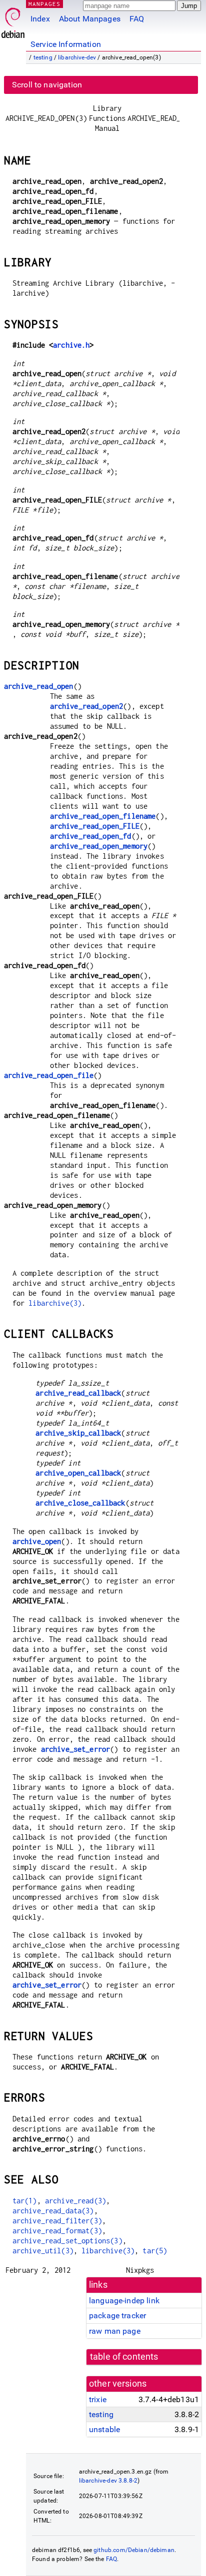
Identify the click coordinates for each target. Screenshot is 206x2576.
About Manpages (90, 19)
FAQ (137, 19)
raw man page (115, 2331)
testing (43, 57)
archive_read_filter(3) (57, 2221)
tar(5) (155, 2251)
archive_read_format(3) (57, 2231)
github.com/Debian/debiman (134, 2550)
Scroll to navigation (47, 85)
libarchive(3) (55, 1303)
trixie (98, 2399)
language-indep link (124, 2301)
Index (40, 19)
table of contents (124, 2357)
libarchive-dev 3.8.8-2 (108, 2481)
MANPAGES (44, 4)
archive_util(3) (43, 2251)
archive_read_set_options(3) (67, 2241)
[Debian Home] (13, 20)
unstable (104, 2429)
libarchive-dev (77, 57)
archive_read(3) (75, 2201)
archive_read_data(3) (53, 2211)
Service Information (66, 44)
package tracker (117, 2316)
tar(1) (25, 2201)
